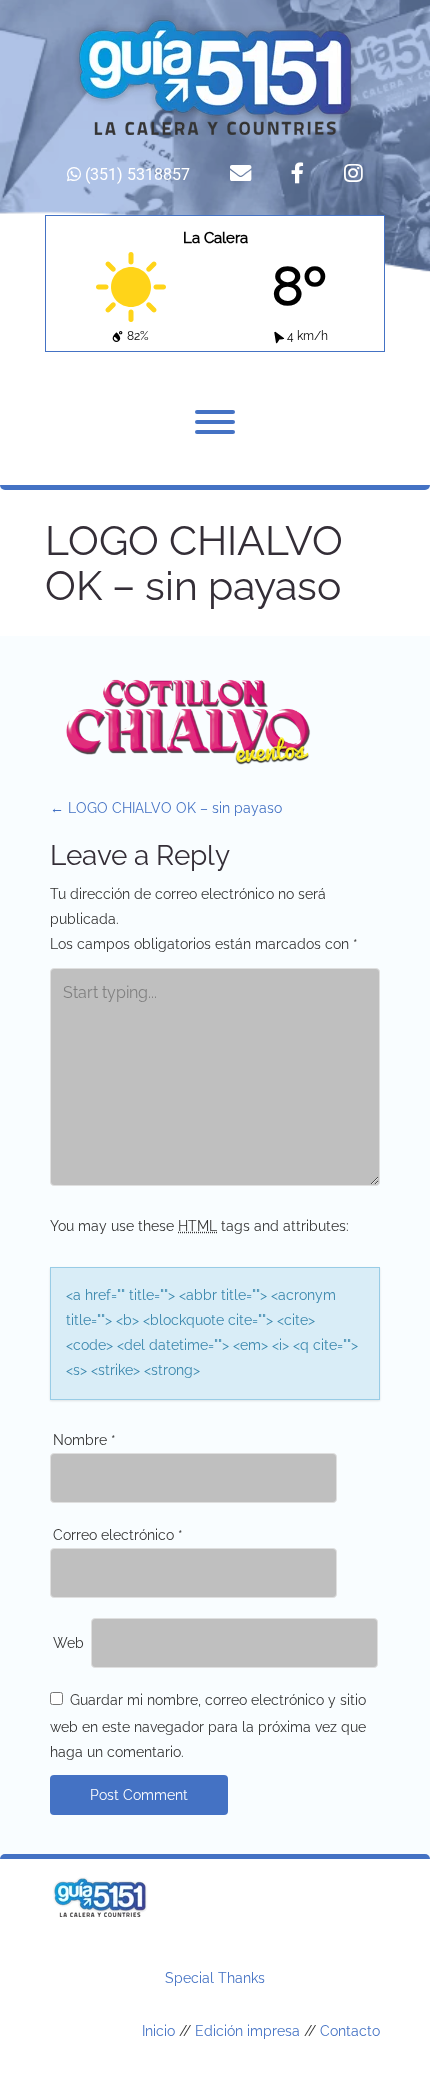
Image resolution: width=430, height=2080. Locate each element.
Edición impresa (247, 2031)
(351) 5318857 (135, 174)
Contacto (350, 2031)
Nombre (84, 1440)
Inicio (158, 2031)
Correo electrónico (118, 1535)
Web (68, 1643)
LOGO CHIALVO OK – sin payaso (166, 808)
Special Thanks (215, 1978)
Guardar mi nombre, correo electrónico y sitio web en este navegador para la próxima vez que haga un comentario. (208, 1726)
